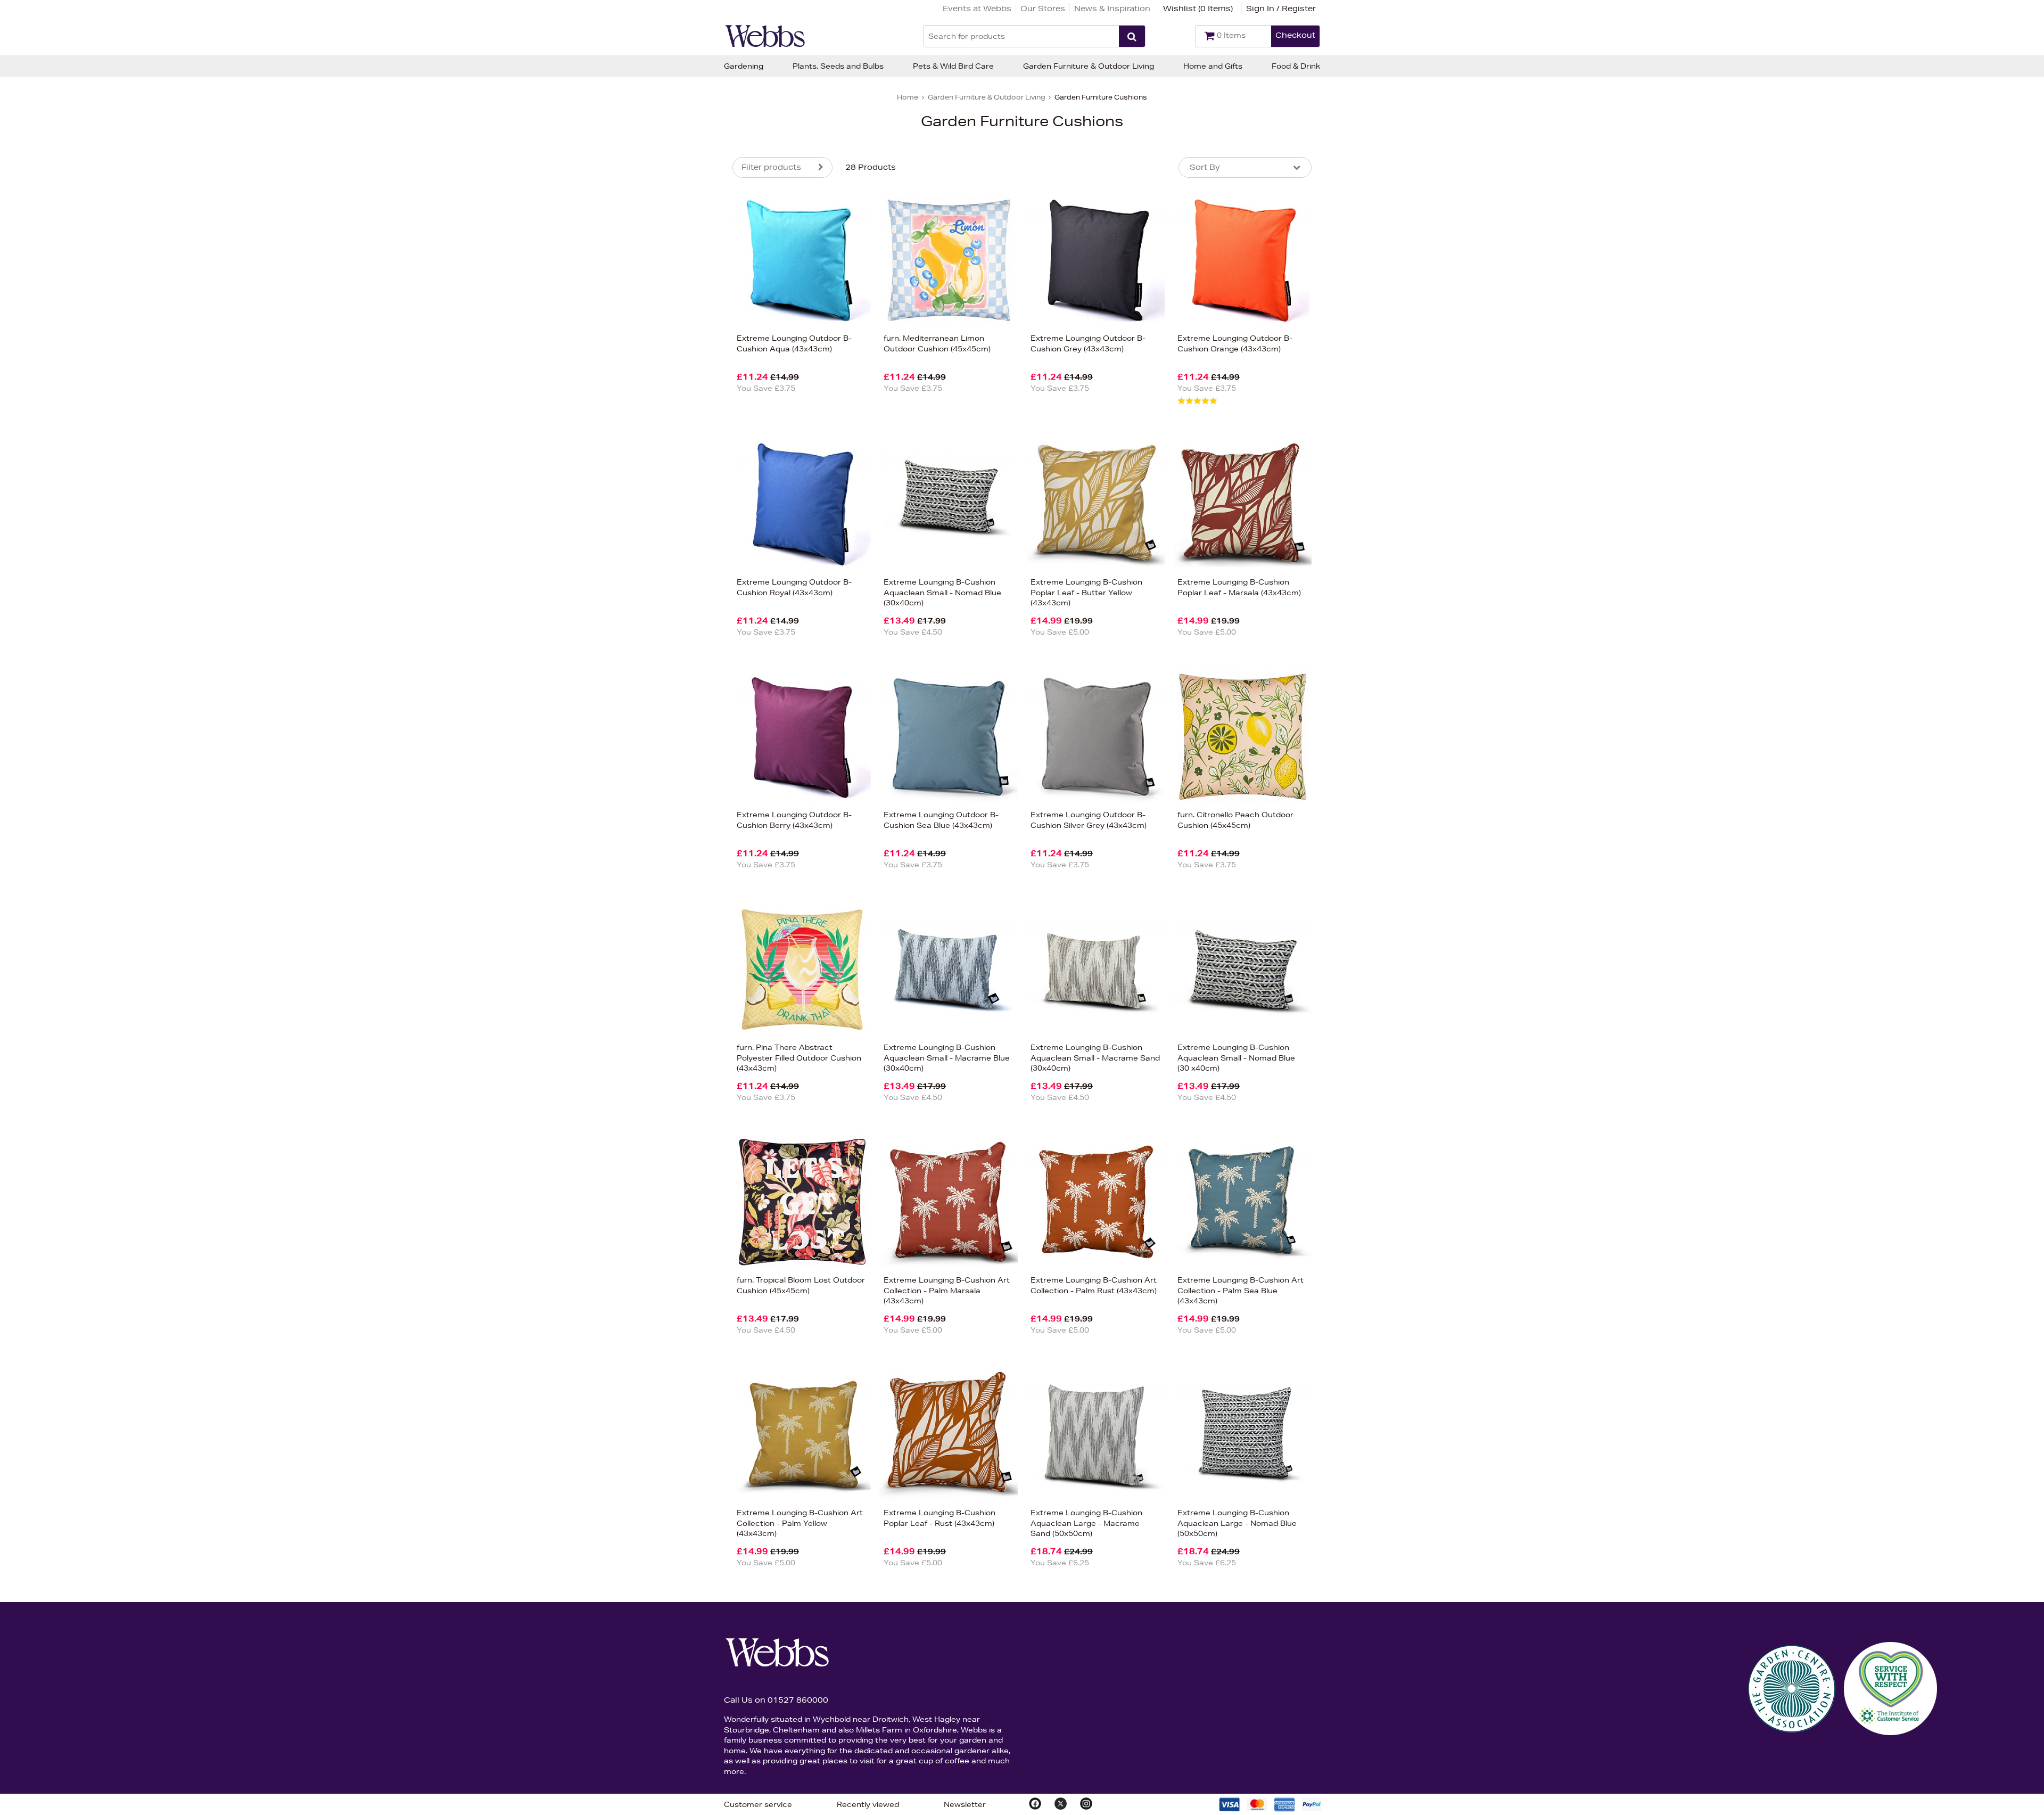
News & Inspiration (1112, 9)
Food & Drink (1296, 66)
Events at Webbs (977, 9)
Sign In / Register (1281, 9)
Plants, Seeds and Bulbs (838, 66)
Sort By (1205, 167)
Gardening (744, 66)
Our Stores (1043, 9)
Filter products (771, 167)
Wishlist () (1198, 9)
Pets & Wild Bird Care (953, 66)
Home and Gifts (1213, 66)
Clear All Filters (617, 547)
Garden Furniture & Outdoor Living (1089, 66)
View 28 (688, 547)
